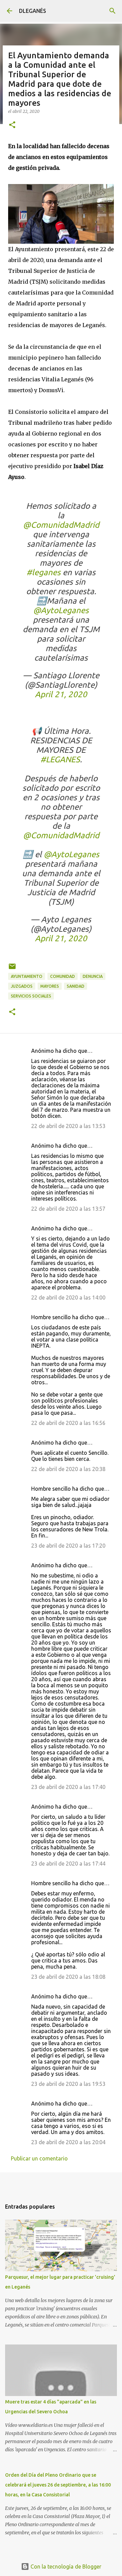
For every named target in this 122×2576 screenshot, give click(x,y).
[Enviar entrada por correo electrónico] (12, 969)
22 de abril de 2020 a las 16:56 (68, 1423)
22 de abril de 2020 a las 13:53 (68, 1126)
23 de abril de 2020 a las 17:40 (68, 1787)
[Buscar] (113, 11)
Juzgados (22, 986)
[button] (12, 125)
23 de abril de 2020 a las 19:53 (68, 2084)
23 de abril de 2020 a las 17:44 (68, 1864)
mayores (50, 986)
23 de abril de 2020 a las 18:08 (68, 1977)
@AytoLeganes (61, 610)
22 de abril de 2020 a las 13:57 (68, 1209)
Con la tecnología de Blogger (65, 2567)
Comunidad (63, 976)
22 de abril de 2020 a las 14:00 (68, 1297)
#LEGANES (60, 759)
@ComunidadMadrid (61, 525)
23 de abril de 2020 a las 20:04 (68, 2142)
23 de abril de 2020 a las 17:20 (68, 1546)
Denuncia (93, 976)
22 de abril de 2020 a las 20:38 (68, 1469)
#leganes (44, 572)
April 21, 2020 (61, 694)
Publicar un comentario (39, 2158)
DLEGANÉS (33, 11)
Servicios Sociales (31, 996)
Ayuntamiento (27, 976)
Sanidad (76, 986)
